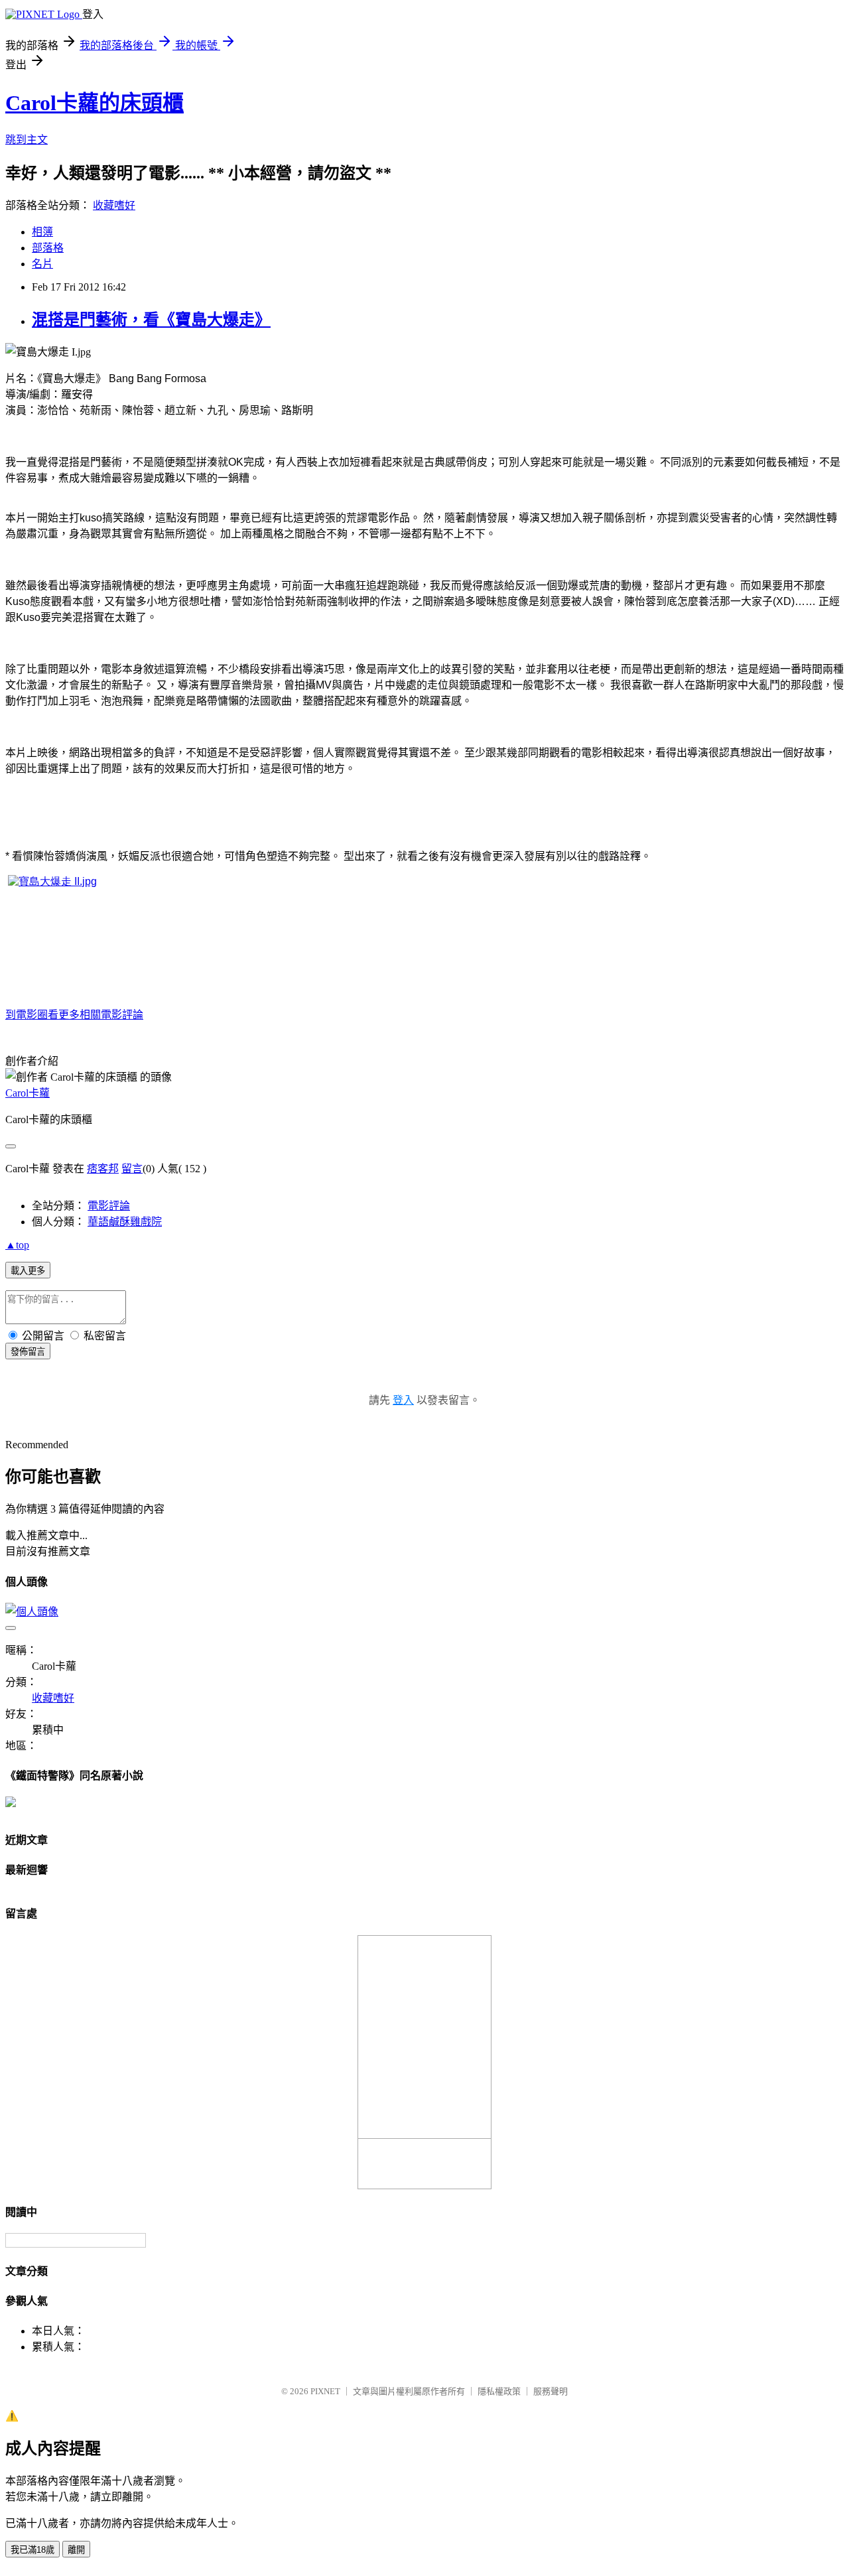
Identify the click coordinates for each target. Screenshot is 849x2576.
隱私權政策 (499, 2391)
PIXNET (325, 2391)
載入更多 (28, 1271)
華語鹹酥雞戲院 (125, 1222)
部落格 (48, 248)
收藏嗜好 (114, 205)
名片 (42, 264)
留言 (132, 1169)
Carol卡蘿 (28, 1093)
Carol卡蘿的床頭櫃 (95, 103)
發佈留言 (28, 1352)
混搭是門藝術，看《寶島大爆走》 (151, 320)
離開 (76, 2550)
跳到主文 (27, 140)
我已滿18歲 (33, 2550)
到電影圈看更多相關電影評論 (74, 1015)
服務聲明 (551, 2391)
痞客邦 (103, 1169)
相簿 (42, 232)
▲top (17, 1245)
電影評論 (109, 1206)
